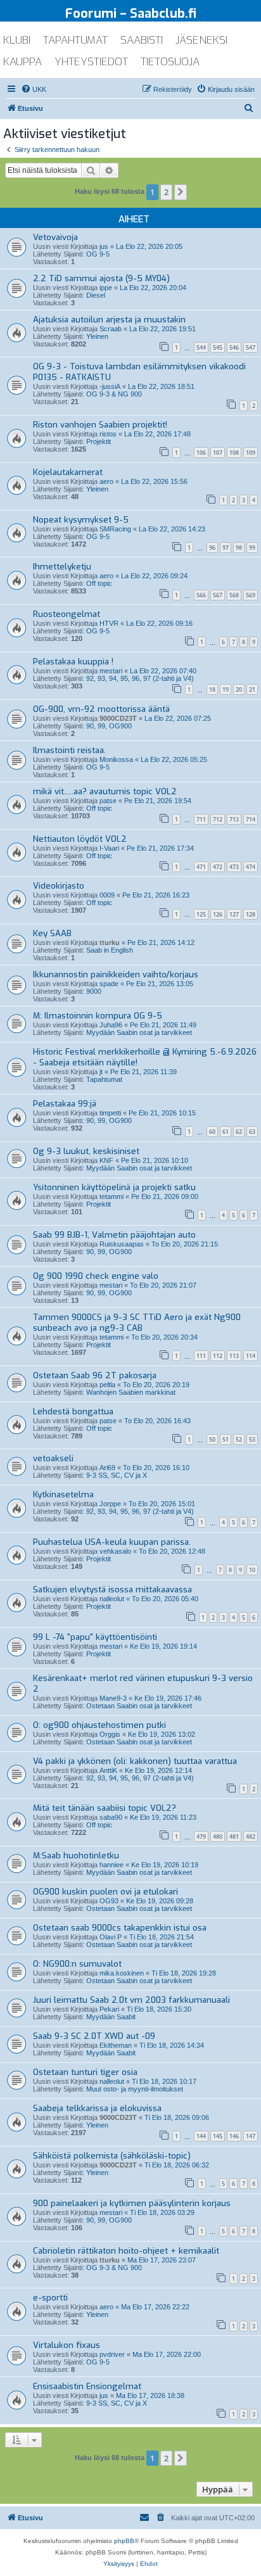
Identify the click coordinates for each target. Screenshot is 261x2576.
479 (201, 1837)
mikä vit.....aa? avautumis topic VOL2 (105, 791)
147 (251, 2136)
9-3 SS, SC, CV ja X (117, 1475)
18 (212, 689)
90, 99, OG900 (109, 726)
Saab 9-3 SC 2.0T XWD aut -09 (94, 2036)
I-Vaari (109, 848)
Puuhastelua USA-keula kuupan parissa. (112, 1542)
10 (252, 1570)
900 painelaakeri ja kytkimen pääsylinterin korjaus (132, 2203)
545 (218, 347)
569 (251, 595)
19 (226, 689)
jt (101, 1072)
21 (252, 689)
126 (218, 914)
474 (251, 867)
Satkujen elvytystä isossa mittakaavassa (112, 1589)
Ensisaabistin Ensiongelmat (87, 2386)
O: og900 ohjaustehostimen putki (99, 1725)
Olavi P (111, 1937)
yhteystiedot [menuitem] (91, 62)
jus (104, 246)
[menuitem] (34, 89)
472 (218, 867)
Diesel (96, 295)
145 (218, 2136)
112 (218, 1356)
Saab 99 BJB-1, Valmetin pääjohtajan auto (114, 1235)
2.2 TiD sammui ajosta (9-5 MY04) (101, 278)
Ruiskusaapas (122, 1244)
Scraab (111, 329)
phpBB (124, 2541)
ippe (106, 288)
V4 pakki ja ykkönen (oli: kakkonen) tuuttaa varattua (135, 1761)
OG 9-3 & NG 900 (114, 394)
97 (226, 548)
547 (251, 347)
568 (234, 595)
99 (252, 548)
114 (251, 1356)
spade (109, 984)
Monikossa (116, 759)
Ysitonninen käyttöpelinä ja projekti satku (114, 1187)
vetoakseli (53, 1458)
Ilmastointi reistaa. (69, 750)
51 (226, 1439)
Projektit (99, 441)
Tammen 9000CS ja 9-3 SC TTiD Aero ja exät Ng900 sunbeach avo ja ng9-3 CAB (137, 1323)
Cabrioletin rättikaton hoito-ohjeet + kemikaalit (126, 2251)
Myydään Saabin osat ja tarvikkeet (139, 1032)
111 (201, 1356)
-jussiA (110, 386)
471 (201, 867)
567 (218, 595)
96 (212, 548)
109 (251, 453)
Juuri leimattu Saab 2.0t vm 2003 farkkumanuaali (131, 2000)
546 (234, 347)
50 (212, 1439)
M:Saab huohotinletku (76, 1856)
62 (239, 1132)
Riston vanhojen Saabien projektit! (100, 425)
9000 (94, 991)
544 (201, 347)
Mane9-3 (113, 1698)
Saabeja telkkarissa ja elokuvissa (97, 2108)
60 (212, 1132)
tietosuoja (170, 62)
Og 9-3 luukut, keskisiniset (86, 1151)
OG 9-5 (98, 254)
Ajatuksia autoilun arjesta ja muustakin (109, 320)
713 (234, 819)
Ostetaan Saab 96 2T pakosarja (95, 1375)
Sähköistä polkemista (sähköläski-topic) (112, 2156)
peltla (107, 1385)
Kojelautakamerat (68, 472)
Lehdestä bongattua (73, 1412)
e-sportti (50, 2298)
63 (252, 1132)
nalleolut (112, 1599)
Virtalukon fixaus (67, 2345)
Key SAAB (52, 933)
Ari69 (107, 1468)
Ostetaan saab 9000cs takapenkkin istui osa (120, 1928)
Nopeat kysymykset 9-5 (81, 520)
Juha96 (111, 1025)
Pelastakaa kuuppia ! (73, 662)
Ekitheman (116, 2045)
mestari (111, 671)
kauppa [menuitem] (22, 62)
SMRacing (115, 529)
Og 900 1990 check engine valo (96, 1276)
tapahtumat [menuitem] (75, 40)
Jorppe (110, 1504)
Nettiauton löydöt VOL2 (80, 839)
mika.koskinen (122, 1973)
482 (251, 1837)
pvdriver (112, 2354)
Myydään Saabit (111, 2017)
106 (201, 453)
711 (201, 819)
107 (218, 453)
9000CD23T (118, 718)
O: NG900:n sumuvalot (77, 1964)
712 (218, 819)
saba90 (111, 1817)
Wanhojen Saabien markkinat (131, 1392)
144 (201, 2136)
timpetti (110, 1113)
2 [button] (166, 192)
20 (239, 689)
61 (226, 1132)
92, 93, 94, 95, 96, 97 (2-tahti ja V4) (140, 678)
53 (252, 1439)
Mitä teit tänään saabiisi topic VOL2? (105, 1808)
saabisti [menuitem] (142, 40)
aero (106, 481)
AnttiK (108, 1770)
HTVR (109, 623)
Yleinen (97, 336)
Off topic (99, 583)
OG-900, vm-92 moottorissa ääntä (101, 709)
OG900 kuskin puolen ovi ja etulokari (105, 1892)
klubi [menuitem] (17, 40)
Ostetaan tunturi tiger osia (85, 2072)
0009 (107, 895)
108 (234, 453)
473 (234, 867)
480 (218, 1837)
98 (239, 548)
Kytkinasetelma (63, 1494)
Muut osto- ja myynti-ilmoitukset (135, 2089)
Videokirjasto (59, 886)
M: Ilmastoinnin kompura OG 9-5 (98, 1016)
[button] (181, 192)
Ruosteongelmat (67, 614)
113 (234, 1356)
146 (234, 2136)
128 (251, 914)
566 (201, 595)
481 (234, 1837)
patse (108, 801)
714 (251, 819)
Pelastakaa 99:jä (65, 1104)
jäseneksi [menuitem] (201, 40)
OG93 (109, 1901)
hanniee (111, 1865)
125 (201, 914)
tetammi (111, 1196)
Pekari (109, 2009)
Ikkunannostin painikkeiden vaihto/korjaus (116, 974)
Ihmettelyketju (62, 567)
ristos (108, 434)
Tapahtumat (104, 1079)
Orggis (110, 1734)
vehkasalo (115, 1551)
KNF (106, 1160)
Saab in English (110, 950)
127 (234, 914)
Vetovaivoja (55, 237)
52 (239, 1439)
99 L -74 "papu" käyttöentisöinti (95, 1637)
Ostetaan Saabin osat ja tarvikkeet (139, 1706)
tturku (110, 942)
